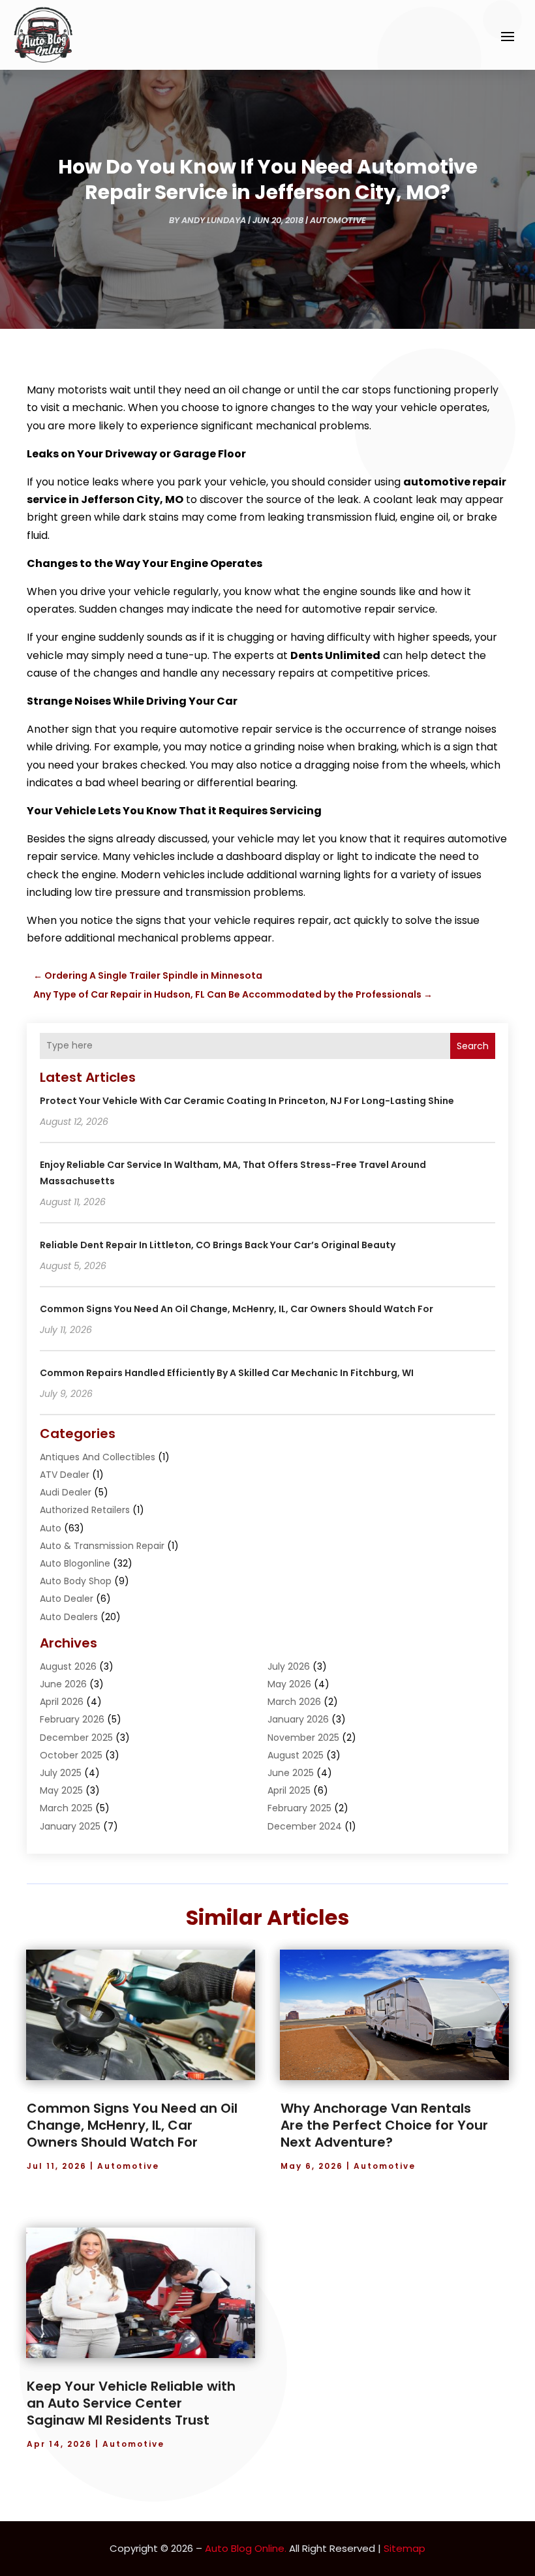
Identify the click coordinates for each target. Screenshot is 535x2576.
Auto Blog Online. (246, 2548)
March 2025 (66, 1808)
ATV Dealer (65, 1475)
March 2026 (294, 1702)
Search (473, 1046)
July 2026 (289, 1666)
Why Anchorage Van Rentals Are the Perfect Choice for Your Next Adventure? (384, 2125)
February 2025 (299, 1808)
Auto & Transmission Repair (102, 1546)
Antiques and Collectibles (98, 1457)
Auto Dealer (67, 1599)
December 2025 (76, 1738)
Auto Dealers (69, 1617)
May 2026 (289, 1684)
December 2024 (305, 1826)
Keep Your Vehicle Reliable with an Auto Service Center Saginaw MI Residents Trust (131, 2403)
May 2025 (61, 1790)
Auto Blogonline (75, 1563)
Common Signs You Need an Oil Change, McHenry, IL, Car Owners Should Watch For (237, 1309)
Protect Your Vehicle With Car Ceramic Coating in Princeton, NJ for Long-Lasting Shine (247, 1101)
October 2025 (71, 1755)
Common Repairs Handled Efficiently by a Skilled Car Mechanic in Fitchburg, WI (227, 1373)
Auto (51, 1528)
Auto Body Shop (76, 1581)
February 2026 (72, 1719)
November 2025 (303, 1738)
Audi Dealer (66, 1492)
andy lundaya (214, 220)
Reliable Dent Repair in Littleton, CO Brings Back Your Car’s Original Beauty (218, 1245)
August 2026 (68, 1666)
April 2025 (289, 1790)
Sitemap (405, 2548)
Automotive (338, 220)
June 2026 (63, 1684)
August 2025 (296, 1755)
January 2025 (70, 1826)
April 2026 (62, 1702)
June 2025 (291, 1773)
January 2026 (298, 1719)
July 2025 (61, 1773)
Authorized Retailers (85, 1510)
